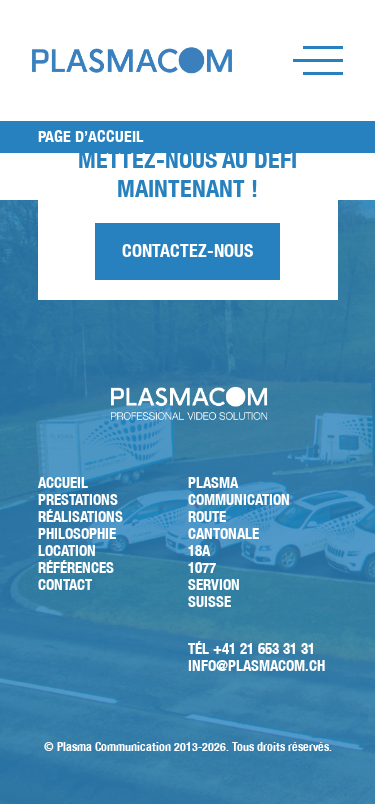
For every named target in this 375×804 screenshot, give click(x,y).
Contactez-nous (187, 250)
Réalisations (80, 516)
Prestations (78, 499)
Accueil (63, 482)
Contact (65, 584)
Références (76, 567)
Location (67, 550)
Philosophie (77, 533)
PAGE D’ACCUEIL (90, 136)
